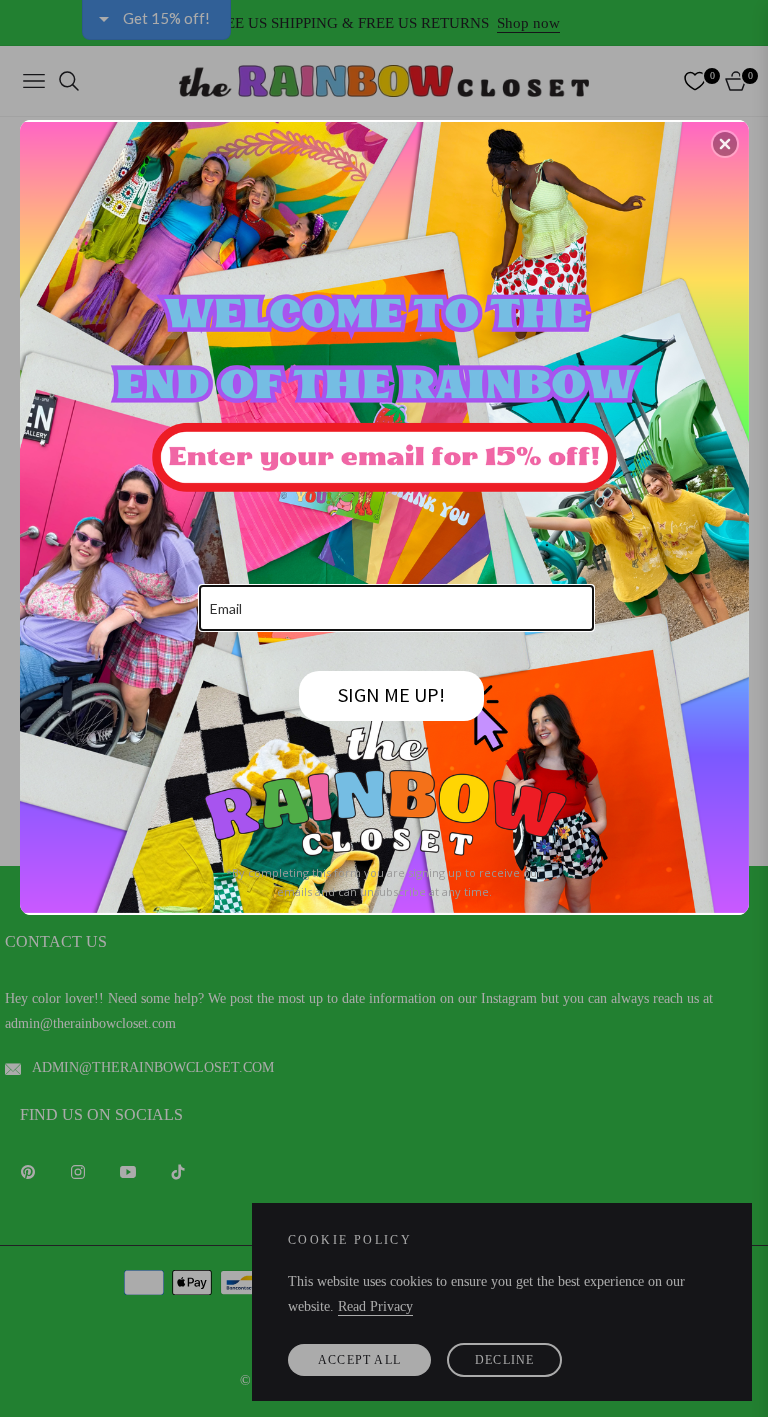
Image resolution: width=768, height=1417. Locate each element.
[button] (725, 144)
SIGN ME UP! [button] (391, 694)
